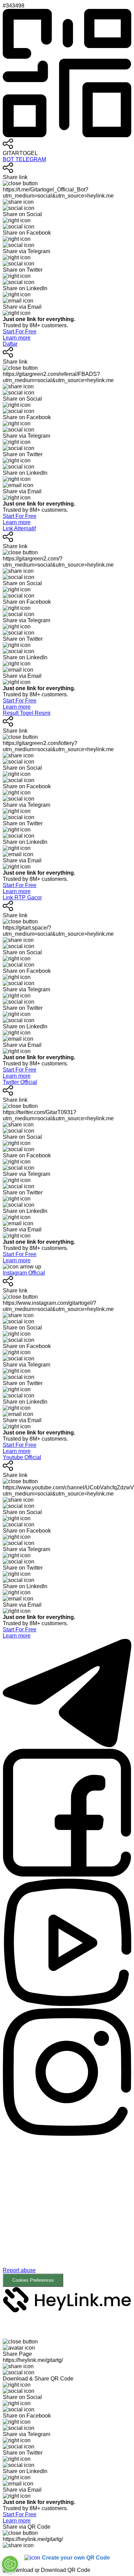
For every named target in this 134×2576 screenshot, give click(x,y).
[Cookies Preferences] (10, 2564)
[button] (67, 2212)
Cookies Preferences (33, 2280)
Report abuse (19, 2270)
